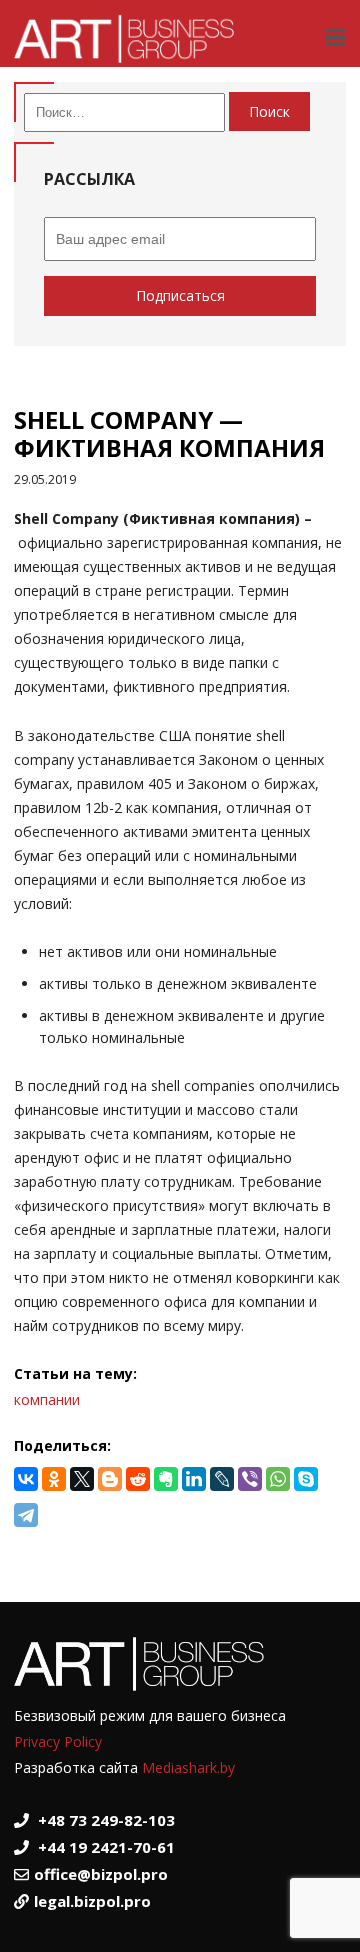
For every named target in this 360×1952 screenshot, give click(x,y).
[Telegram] (26, 1515)
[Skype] (306, 1479)
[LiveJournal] (222, 1479)
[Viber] (250, 1479)
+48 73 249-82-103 (106, 1820)
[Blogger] (110, 1479)
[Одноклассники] (54, 1479)
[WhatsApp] (278, 1479)
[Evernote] (166, 1479)
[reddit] (138, 1479)
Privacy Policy (58, 1741)
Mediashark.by (188, 1767)
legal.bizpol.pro (92, 1901)
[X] (82, 1479)
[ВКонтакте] (26, 1479)
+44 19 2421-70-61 (106, 1847)
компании (47, 1399)
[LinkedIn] (194, 1479)
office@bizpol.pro (101, 1874)
